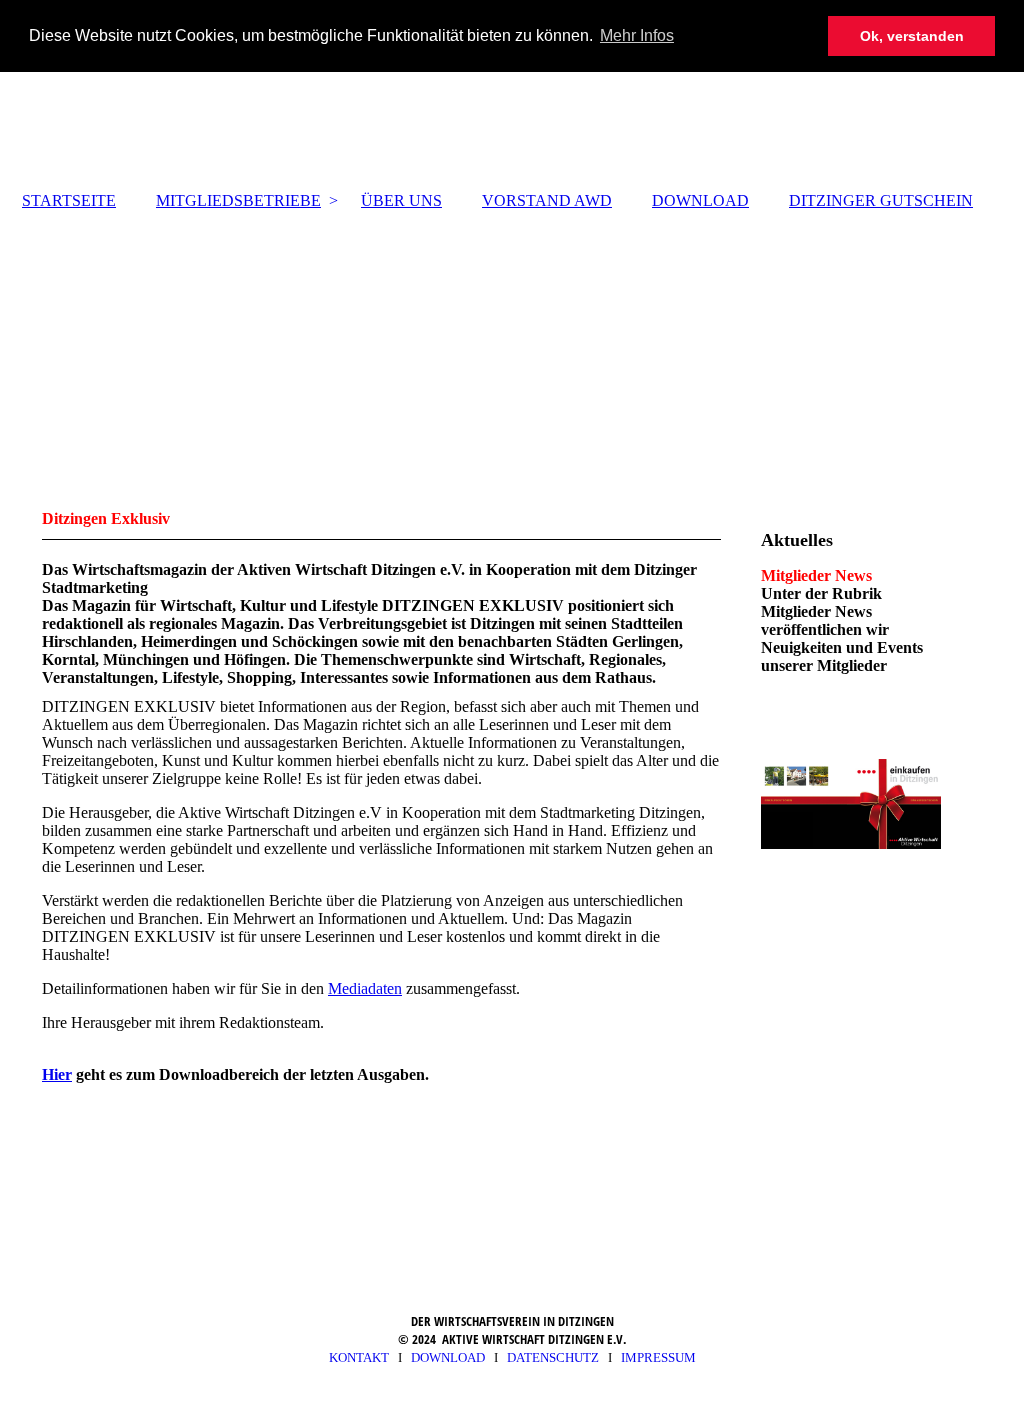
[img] (512, 55)
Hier (57, 1074)
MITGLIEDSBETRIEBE (238, 200)
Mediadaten (365, 988)
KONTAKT (359, 1357)
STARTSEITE (69, 200)
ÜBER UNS (401, 200)
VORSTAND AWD (547, 200)
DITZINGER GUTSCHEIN (881, 200)
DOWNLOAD (700, 200)
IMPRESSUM (658, 1357)
